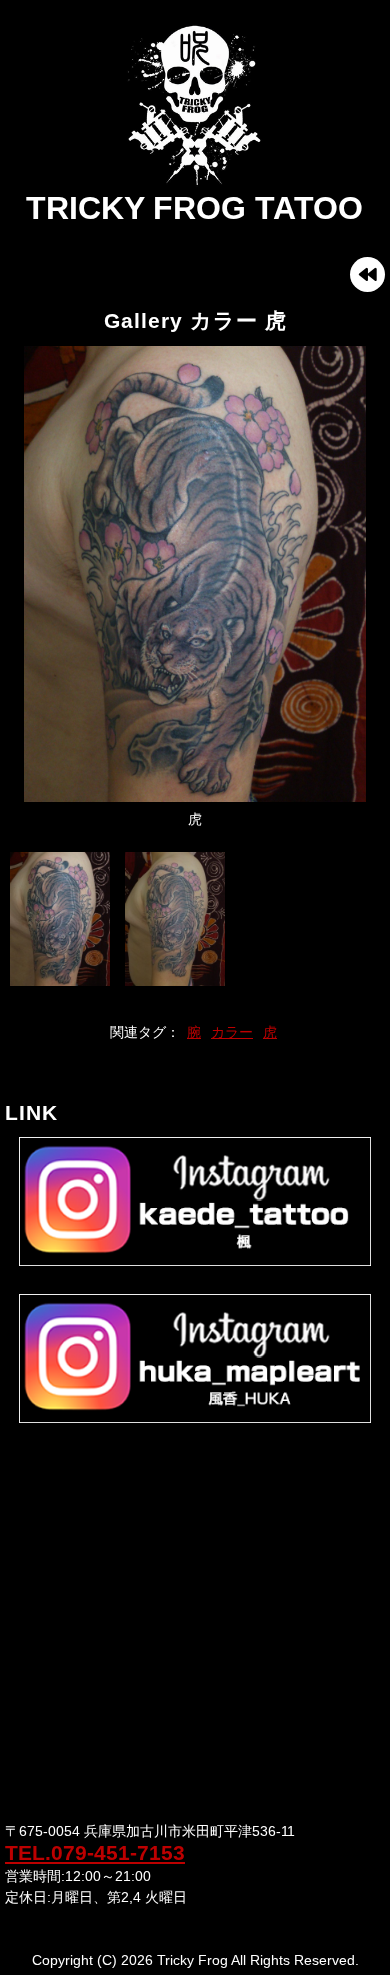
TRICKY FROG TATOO (194, 208)
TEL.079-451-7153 (95, 1852)
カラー (232, 1032)
